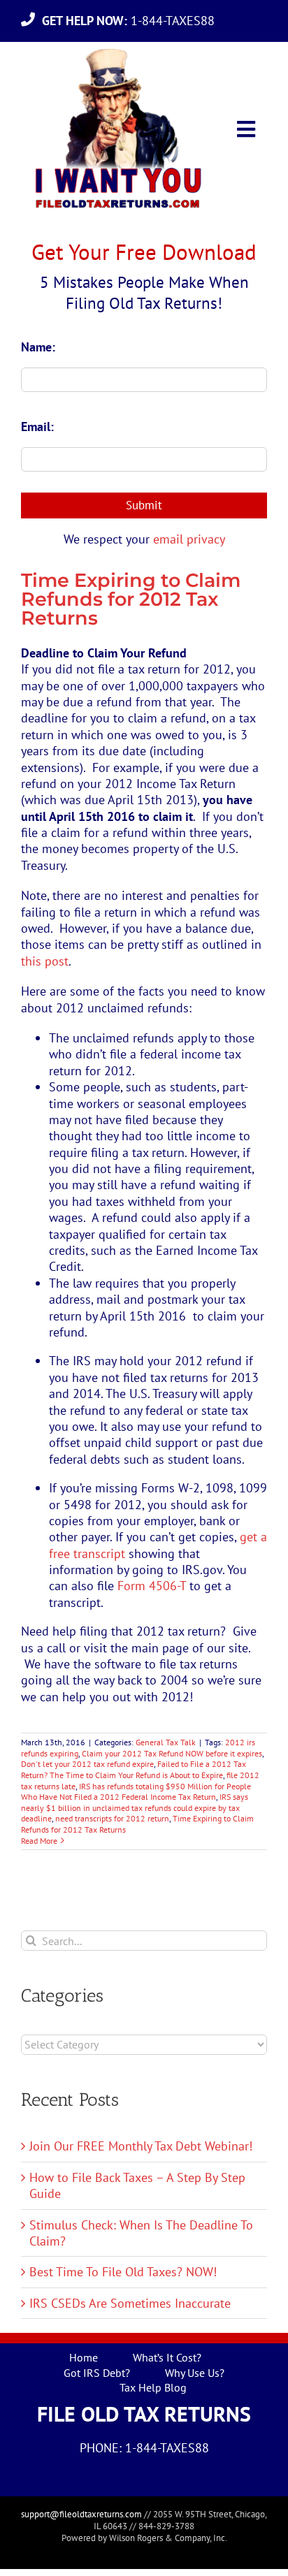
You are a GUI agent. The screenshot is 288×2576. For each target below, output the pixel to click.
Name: (38, 347)
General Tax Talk (166, 1742)
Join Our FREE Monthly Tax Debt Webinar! (141, 2146)
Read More (39, 1841)
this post (45, 961)
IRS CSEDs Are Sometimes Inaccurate (130, 2303)
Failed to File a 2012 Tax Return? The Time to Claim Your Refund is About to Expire (134, 1769)
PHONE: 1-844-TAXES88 (144, 2448)
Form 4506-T (152, 1586)
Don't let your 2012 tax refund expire (87, 1764)
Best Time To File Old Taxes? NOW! (123, 2272)
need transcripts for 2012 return (112, 1818)
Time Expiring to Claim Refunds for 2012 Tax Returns (131, 599)
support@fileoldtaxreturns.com (81, 2514)
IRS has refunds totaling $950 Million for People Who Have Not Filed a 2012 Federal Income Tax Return (136, 1792)
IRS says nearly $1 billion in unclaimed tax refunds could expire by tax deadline (135, 1807)
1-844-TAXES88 (132, 21)
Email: (37, 427)
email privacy (189, 539)
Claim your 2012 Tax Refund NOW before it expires (172, 1753)
